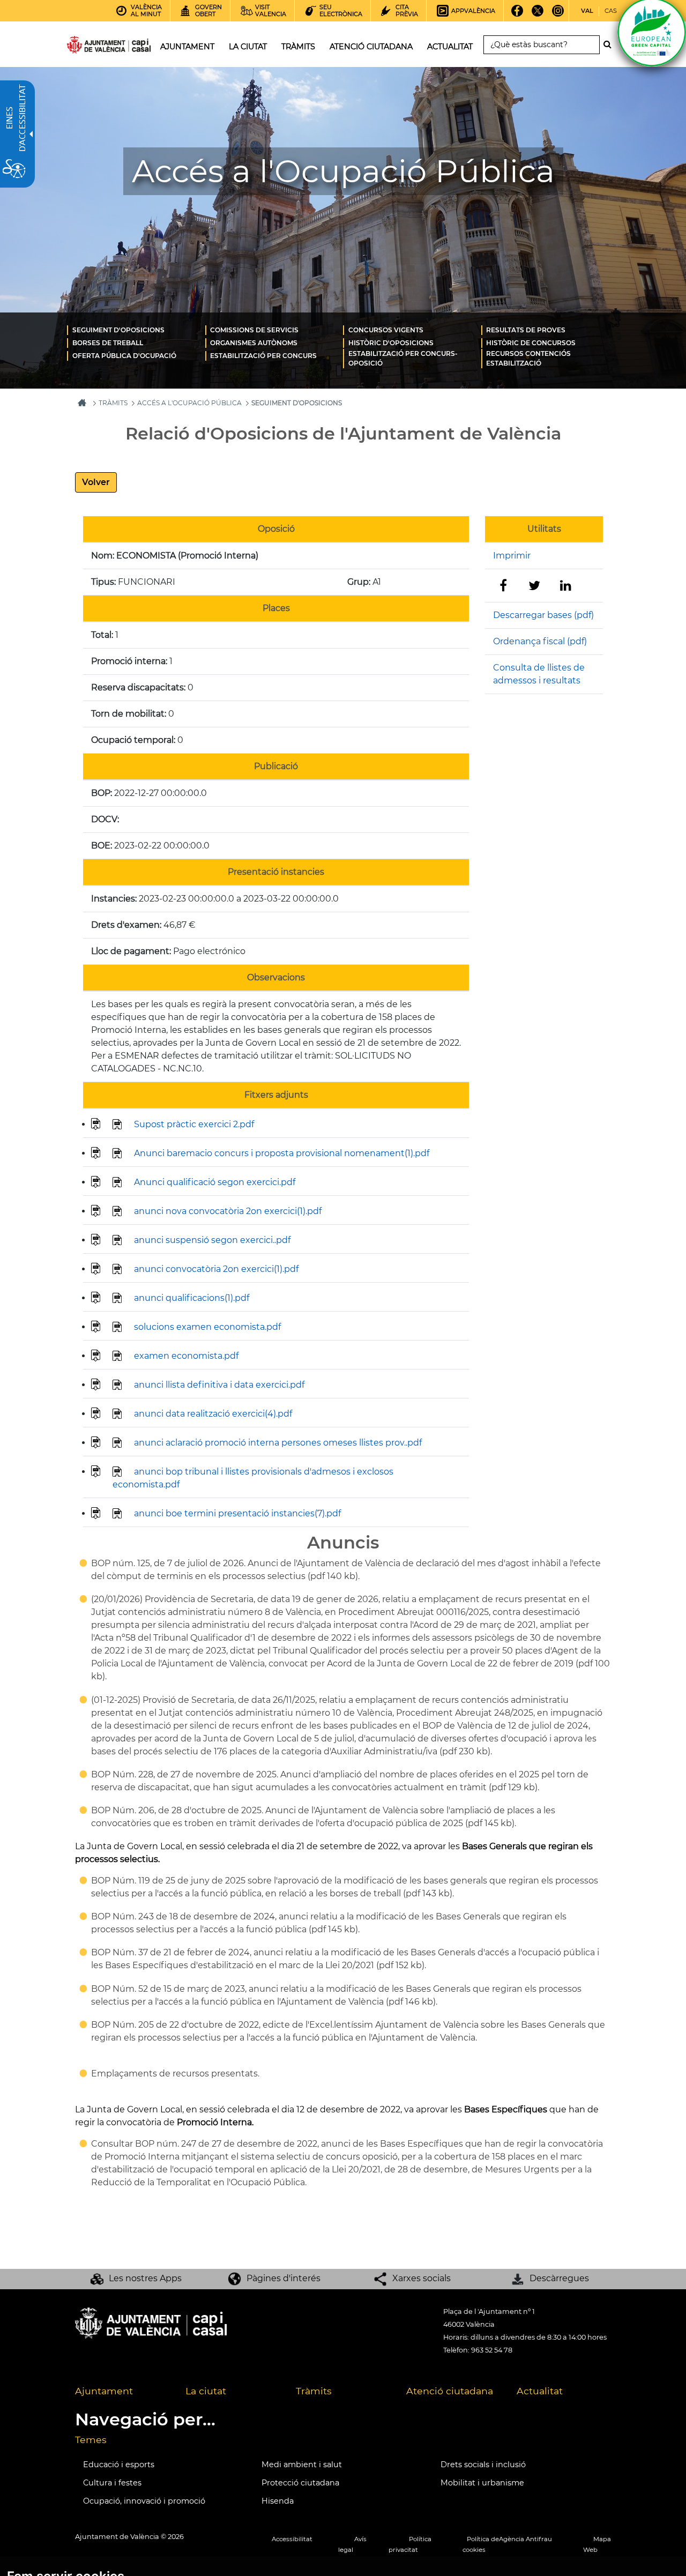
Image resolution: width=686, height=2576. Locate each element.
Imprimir (512, 556)
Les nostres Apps (145, 2278)
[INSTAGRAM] (558, 14)
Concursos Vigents (386, 330)
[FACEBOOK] (517, 14)
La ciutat (206, 2391)
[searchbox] (542, 45)
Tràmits (314, 2391)
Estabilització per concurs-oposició (403, 358)
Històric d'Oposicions (391, 343)
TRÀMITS (113, 403)
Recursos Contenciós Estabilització (528, 358)
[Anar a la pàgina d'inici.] (90, 47)
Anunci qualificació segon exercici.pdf (215, 1182)
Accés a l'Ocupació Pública (189, 403)
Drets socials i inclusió (483, 2465)
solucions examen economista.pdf (207, 1327)
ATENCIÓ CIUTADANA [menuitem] (371, 47)
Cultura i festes (112, 2483)
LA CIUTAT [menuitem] (248, 47)
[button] (96, 482)
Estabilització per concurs (263, 356)
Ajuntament (104, 2391)
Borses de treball (108, 343)
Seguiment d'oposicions (118, 330)
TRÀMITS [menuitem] (298, 47)
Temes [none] (91, 2440)
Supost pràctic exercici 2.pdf (194, 1124)
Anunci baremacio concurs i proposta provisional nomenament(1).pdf (282, 1153)
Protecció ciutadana (300, 2483)
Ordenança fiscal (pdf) (540, 641)
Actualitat (540, 2391)
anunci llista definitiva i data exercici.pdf (219, 1385)
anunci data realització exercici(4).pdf (213, 1414)
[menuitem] (136, 330)
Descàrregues (559, 2278)
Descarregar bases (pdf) (543, 615)
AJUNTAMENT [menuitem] (187, 47)
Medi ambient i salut (302, 2465)
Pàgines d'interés (284, 2278)
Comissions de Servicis (254, 330)
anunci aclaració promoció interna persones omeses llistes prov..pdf (278, 1443)
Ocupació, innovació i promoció (144, 2501)
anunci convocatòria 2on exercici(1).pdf (216, 1269)
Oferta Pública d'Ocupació (124, 356)
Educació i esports (119, 2465)
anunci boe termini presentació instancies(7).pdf (237, 1513)
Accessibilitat (292, 2539)
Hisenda (278, 2501)
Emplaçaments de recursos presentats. (175, 2074)
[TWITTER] (537, 14)
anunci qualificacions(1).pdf (192, 1298)
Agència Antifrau (525, 2539)
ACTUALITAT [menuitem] (450, 47)
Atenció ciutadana (450, 2391)
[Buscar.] (610, 44)
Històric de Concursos (531, 343)
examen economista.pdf (186, 1356)
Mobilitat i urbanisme (482, 2483)
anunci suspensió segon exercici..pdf (212, 1240)
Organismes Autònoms (254, 343)
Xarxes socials (422, 2278)
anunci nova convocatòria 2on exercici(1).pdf (228, 1211)
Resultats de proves (526, 330)
